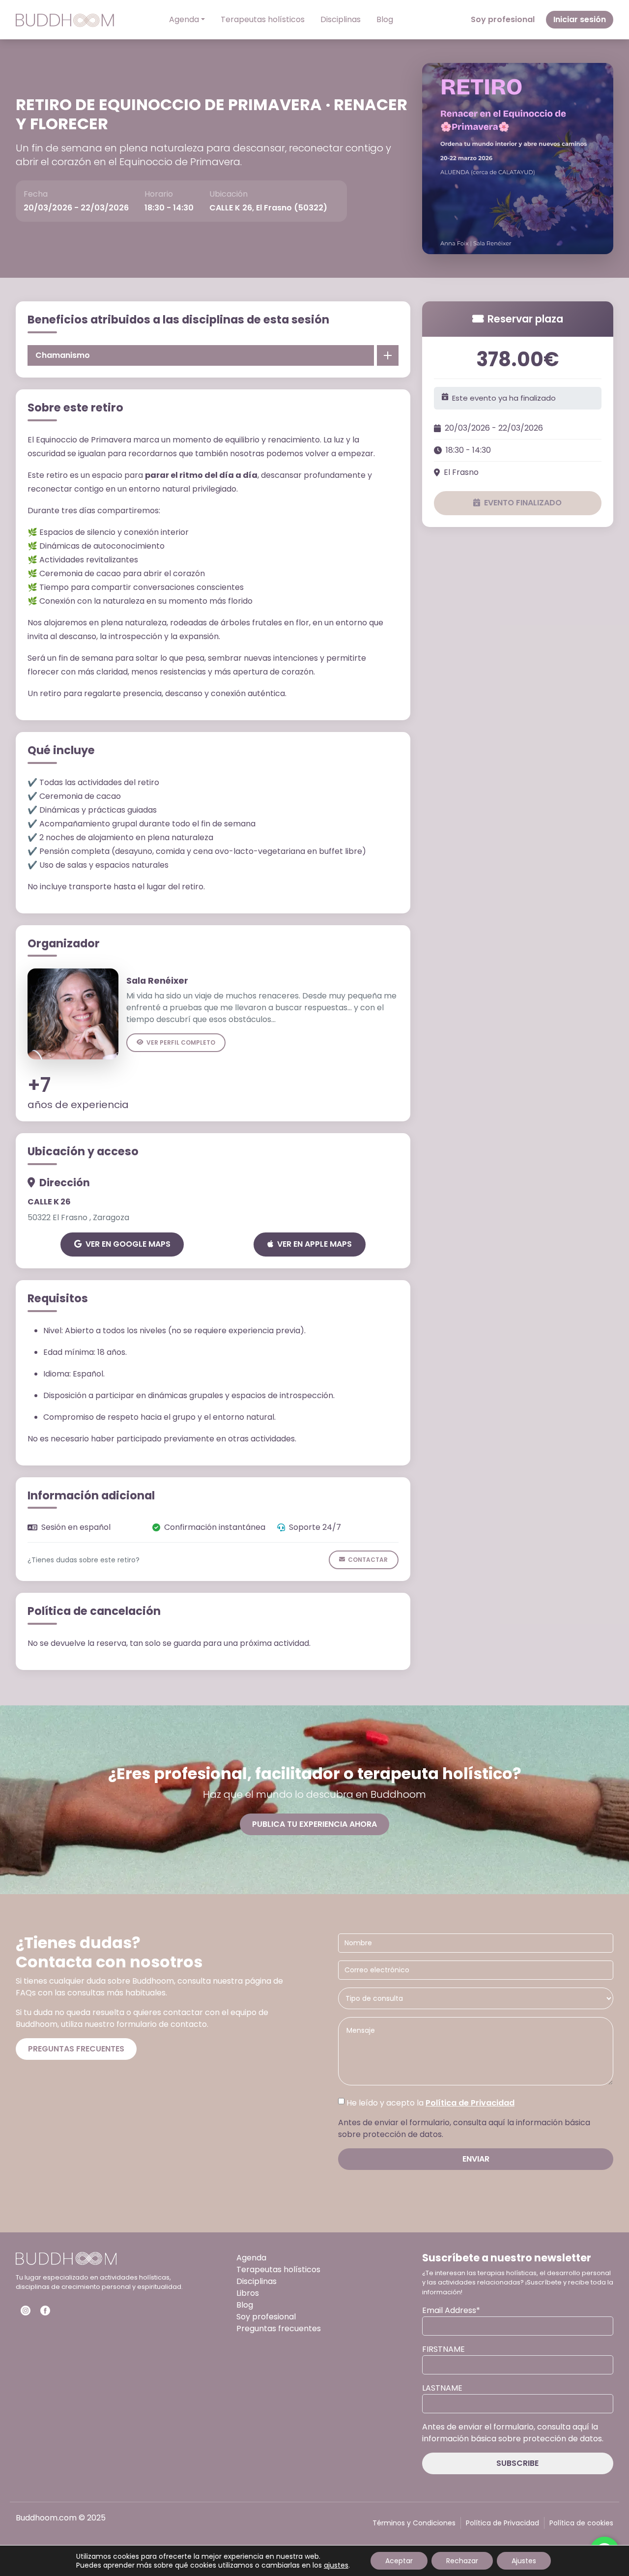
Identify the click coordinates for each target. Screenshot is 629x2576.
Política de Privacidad (470, 2103)
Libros (248, 2293)
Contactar (368, 1560)
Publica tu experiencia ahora (314, 1824)
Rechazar (462, 2561)
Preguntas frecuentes (76, 2049)
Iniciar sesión (580, 19)
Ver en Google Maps (128, 1244)
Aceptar (399, 2561)
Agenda (184, 19)
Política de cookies (581, 2523)
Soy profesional (503, 19)
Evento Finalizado (523, 503)
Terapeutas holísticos (263, 19)
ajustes (336, 2565)
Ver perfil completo (181, 1042)
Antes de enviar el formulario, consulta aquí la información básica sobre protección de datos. (464, 2128)
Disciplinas (341, 19)
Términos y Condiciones (414, 2523)
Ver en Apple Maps (314, 1244)
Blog (385, 19)
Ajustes (524, 2561)
